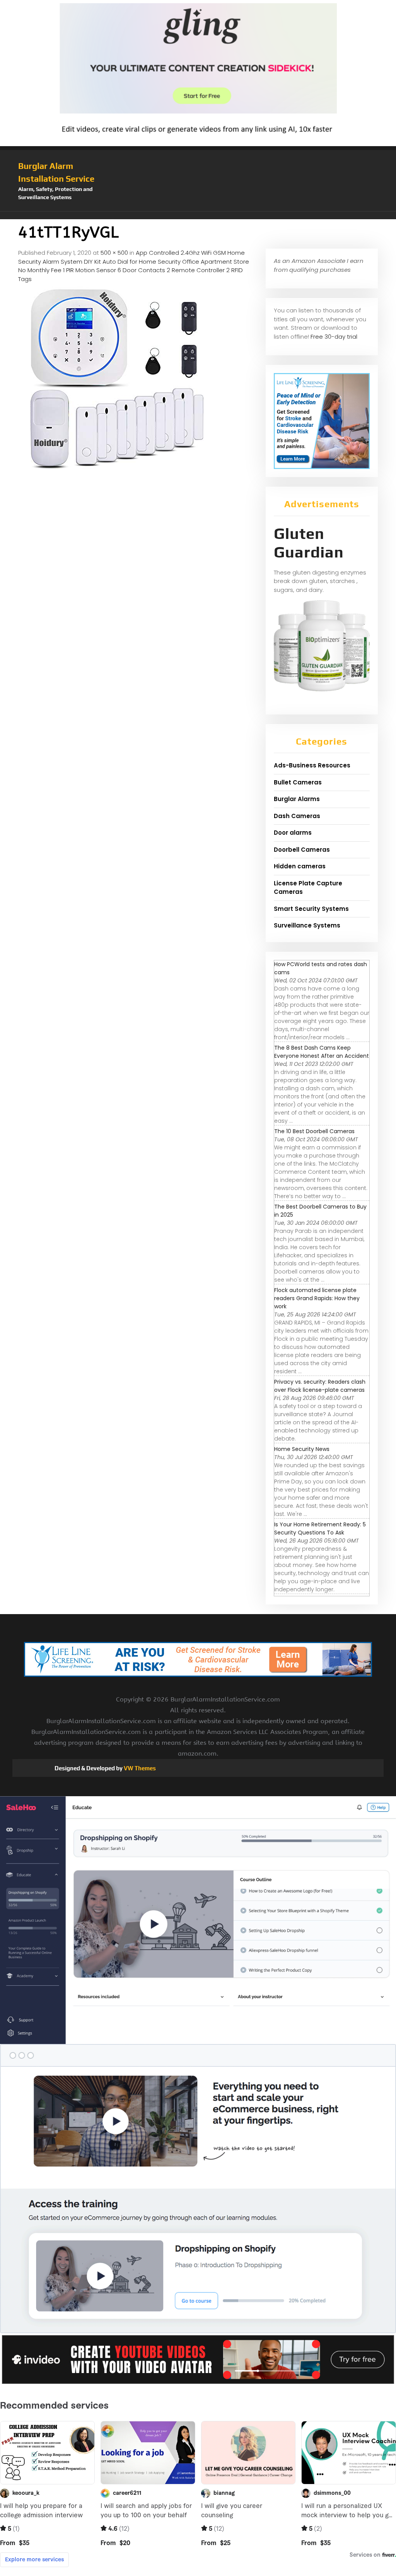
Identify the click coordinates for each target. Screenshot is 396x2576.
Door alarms (293, 833)
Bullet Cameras (298, 782)
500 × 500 (114, 253)
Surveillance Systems (307, 925)
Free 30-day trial (334, 337)
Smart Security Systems (311, 909)
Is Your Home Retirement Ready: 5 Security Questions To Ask (320, 1528)
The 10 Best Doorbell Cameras (314, 1131)
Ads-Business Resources (312, 765)
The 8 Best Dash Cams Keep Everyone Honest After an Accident (322, 1052)
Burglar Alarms (297, 799)
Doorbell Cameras (302, 850)
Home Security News (302, 1449)
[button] (198, 215)
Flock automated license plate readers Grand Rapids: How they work (317, 1298)
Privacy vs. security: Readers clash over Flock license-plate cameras (320, 1386)
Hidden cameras (300, 866)
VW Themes (139, 1768)
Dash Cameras (297, 816)
